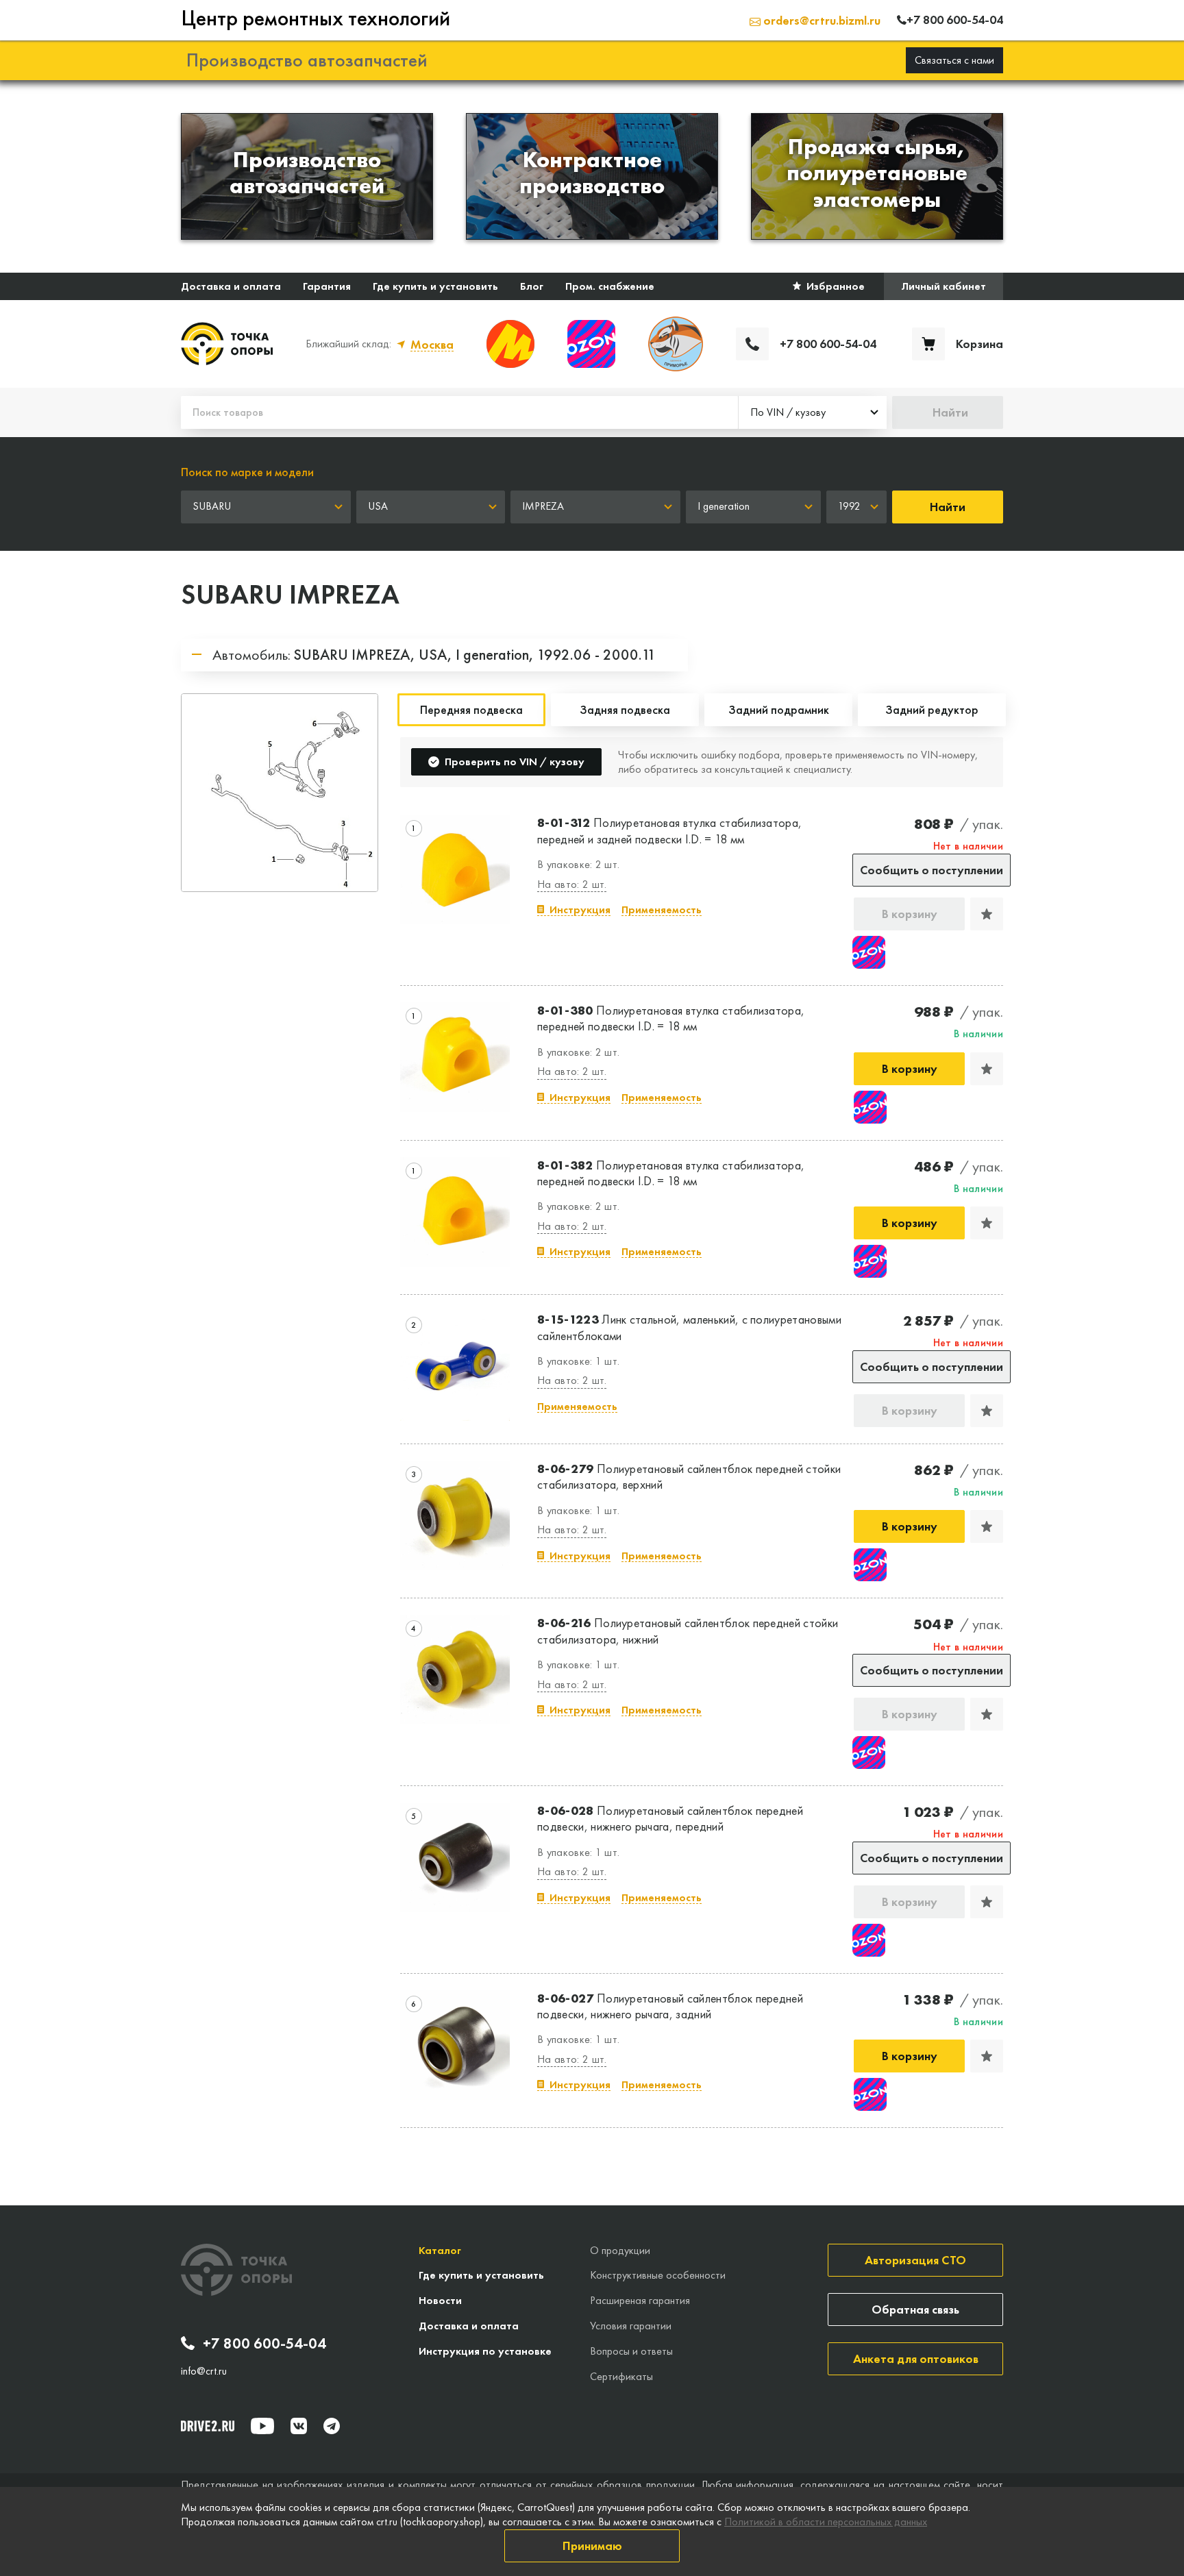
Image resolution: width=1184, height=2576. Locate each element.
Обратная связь (915, 2309)
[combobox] (813, 412)
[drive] (208, 2426)
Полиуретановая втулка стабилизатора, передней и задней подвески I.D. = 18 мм (669, 830)
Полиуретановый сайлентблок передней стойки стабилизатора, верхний (689, 1476)
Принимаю (592, 2546)
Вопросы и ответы (631, 2351)
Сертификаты (621, 2376)
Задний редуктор (932, 709)
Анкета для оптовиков (916, 2358)
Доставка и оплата (231, 286)
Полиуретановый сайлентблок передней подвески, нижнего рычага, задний (670, 2006)
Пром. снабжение (610, 286)
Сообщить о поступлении (932, 870)
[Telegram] (332, 2426)
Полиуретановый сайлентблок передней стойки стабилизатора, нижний (688, 1631)
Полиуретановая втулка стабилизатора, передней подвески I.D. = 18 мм (671, 1018)
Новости (440, 2300)
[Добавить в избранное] (987, 914)
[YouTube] (262, 2426)
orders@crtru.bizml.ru (821, 20)
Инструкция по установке (485, 2351)
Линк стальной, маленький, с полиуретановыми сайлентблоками (689, 1327)
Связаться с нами (954, 60)
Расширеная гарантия (640, 2300)
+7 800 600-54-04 (264, 2344)
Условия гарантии (631, 2326)
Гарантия (327, 286)
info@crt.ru (204, 2371)
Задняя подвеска (625, 709)
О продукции (620, 2250)
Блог (532, 286)
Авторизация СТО (915, 2260)
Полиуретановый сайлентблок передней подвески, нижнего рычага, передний (670, 1818)
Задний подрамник (779, 709)
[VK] (299, 2426)
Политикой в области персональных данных (826, 2522)
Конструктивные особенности (658, 2275)
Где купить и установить (435, 286)
